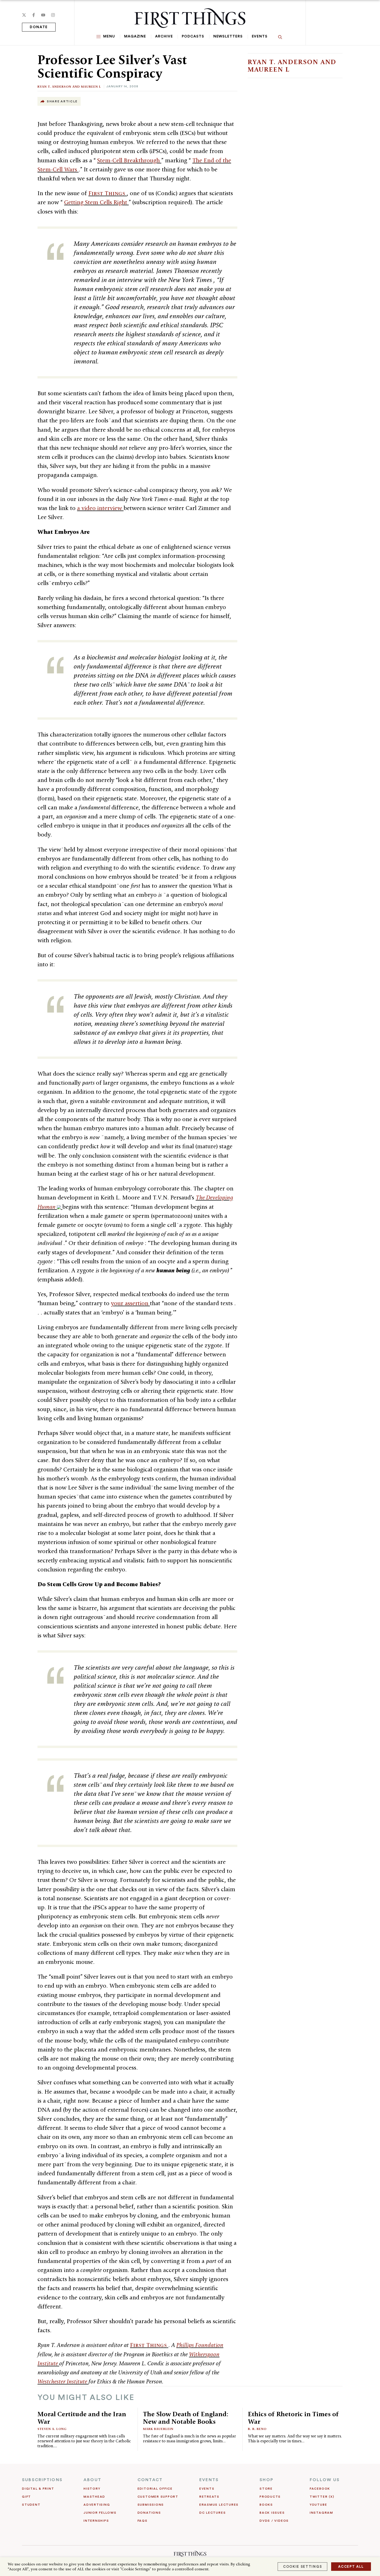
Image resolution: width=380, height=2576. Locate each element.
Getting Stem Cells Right (96, 202)
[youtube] (43, 15)
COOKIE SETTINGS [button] (302, 2567)
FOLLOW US (325, 2480)
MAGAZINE (135, 36)
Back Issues (272, 2513)
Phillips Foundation (200, 2345)
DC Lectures (212, 2513)
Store (266, 2489)
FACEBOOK (320, 2489)
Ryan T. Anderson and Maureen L (69, 86)
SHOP (267, 2480)
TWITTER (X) (322, 2497)
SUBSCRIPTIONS (42, 2480)
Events (260, 36)
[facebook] (34, 15)
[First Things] (190, 18)
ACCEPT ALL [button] (351, 2567)
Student (31, 2505)
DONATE (39, 27)
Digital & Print (38, 2489)
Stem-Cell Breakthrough (129, 160)
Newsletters (228, 36)
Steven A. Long (52, 2429)
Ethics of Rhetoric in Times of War (293, 2418)
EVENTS (209, 2480)
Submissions (151, 2505)
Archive (164, 36)
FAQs (143, 2521)
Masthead (94, 2497)
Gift (26, 2497)
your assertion (130, 1303)
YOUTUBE (318, 2505)
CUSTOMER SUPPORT (158, 2497)
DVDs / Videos (274, 2521)
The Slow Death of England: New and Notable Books (186, 2418)
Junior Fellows (100, 2513)
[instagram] (53, 15)
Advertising (97, 2505)
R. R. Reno (257, 2429)
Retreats (209, 2497)
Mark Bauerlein (158, 2429)
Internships (96, 2521)
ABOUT (92, 2480)
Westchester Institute (63, 2381)
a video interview (100, 508)
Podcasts (193, 36)
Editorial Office (155, 2489)
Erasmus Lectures (219, 2505)
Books (266, 2505)
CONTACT (150, 2480)
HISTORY (92, 2489)
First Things (108, 193)
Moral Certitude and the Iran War (82, 2418)
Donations (149, 2513)
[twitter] (24, 15)
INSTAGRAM (321, 2513)
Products (270, 2497)
